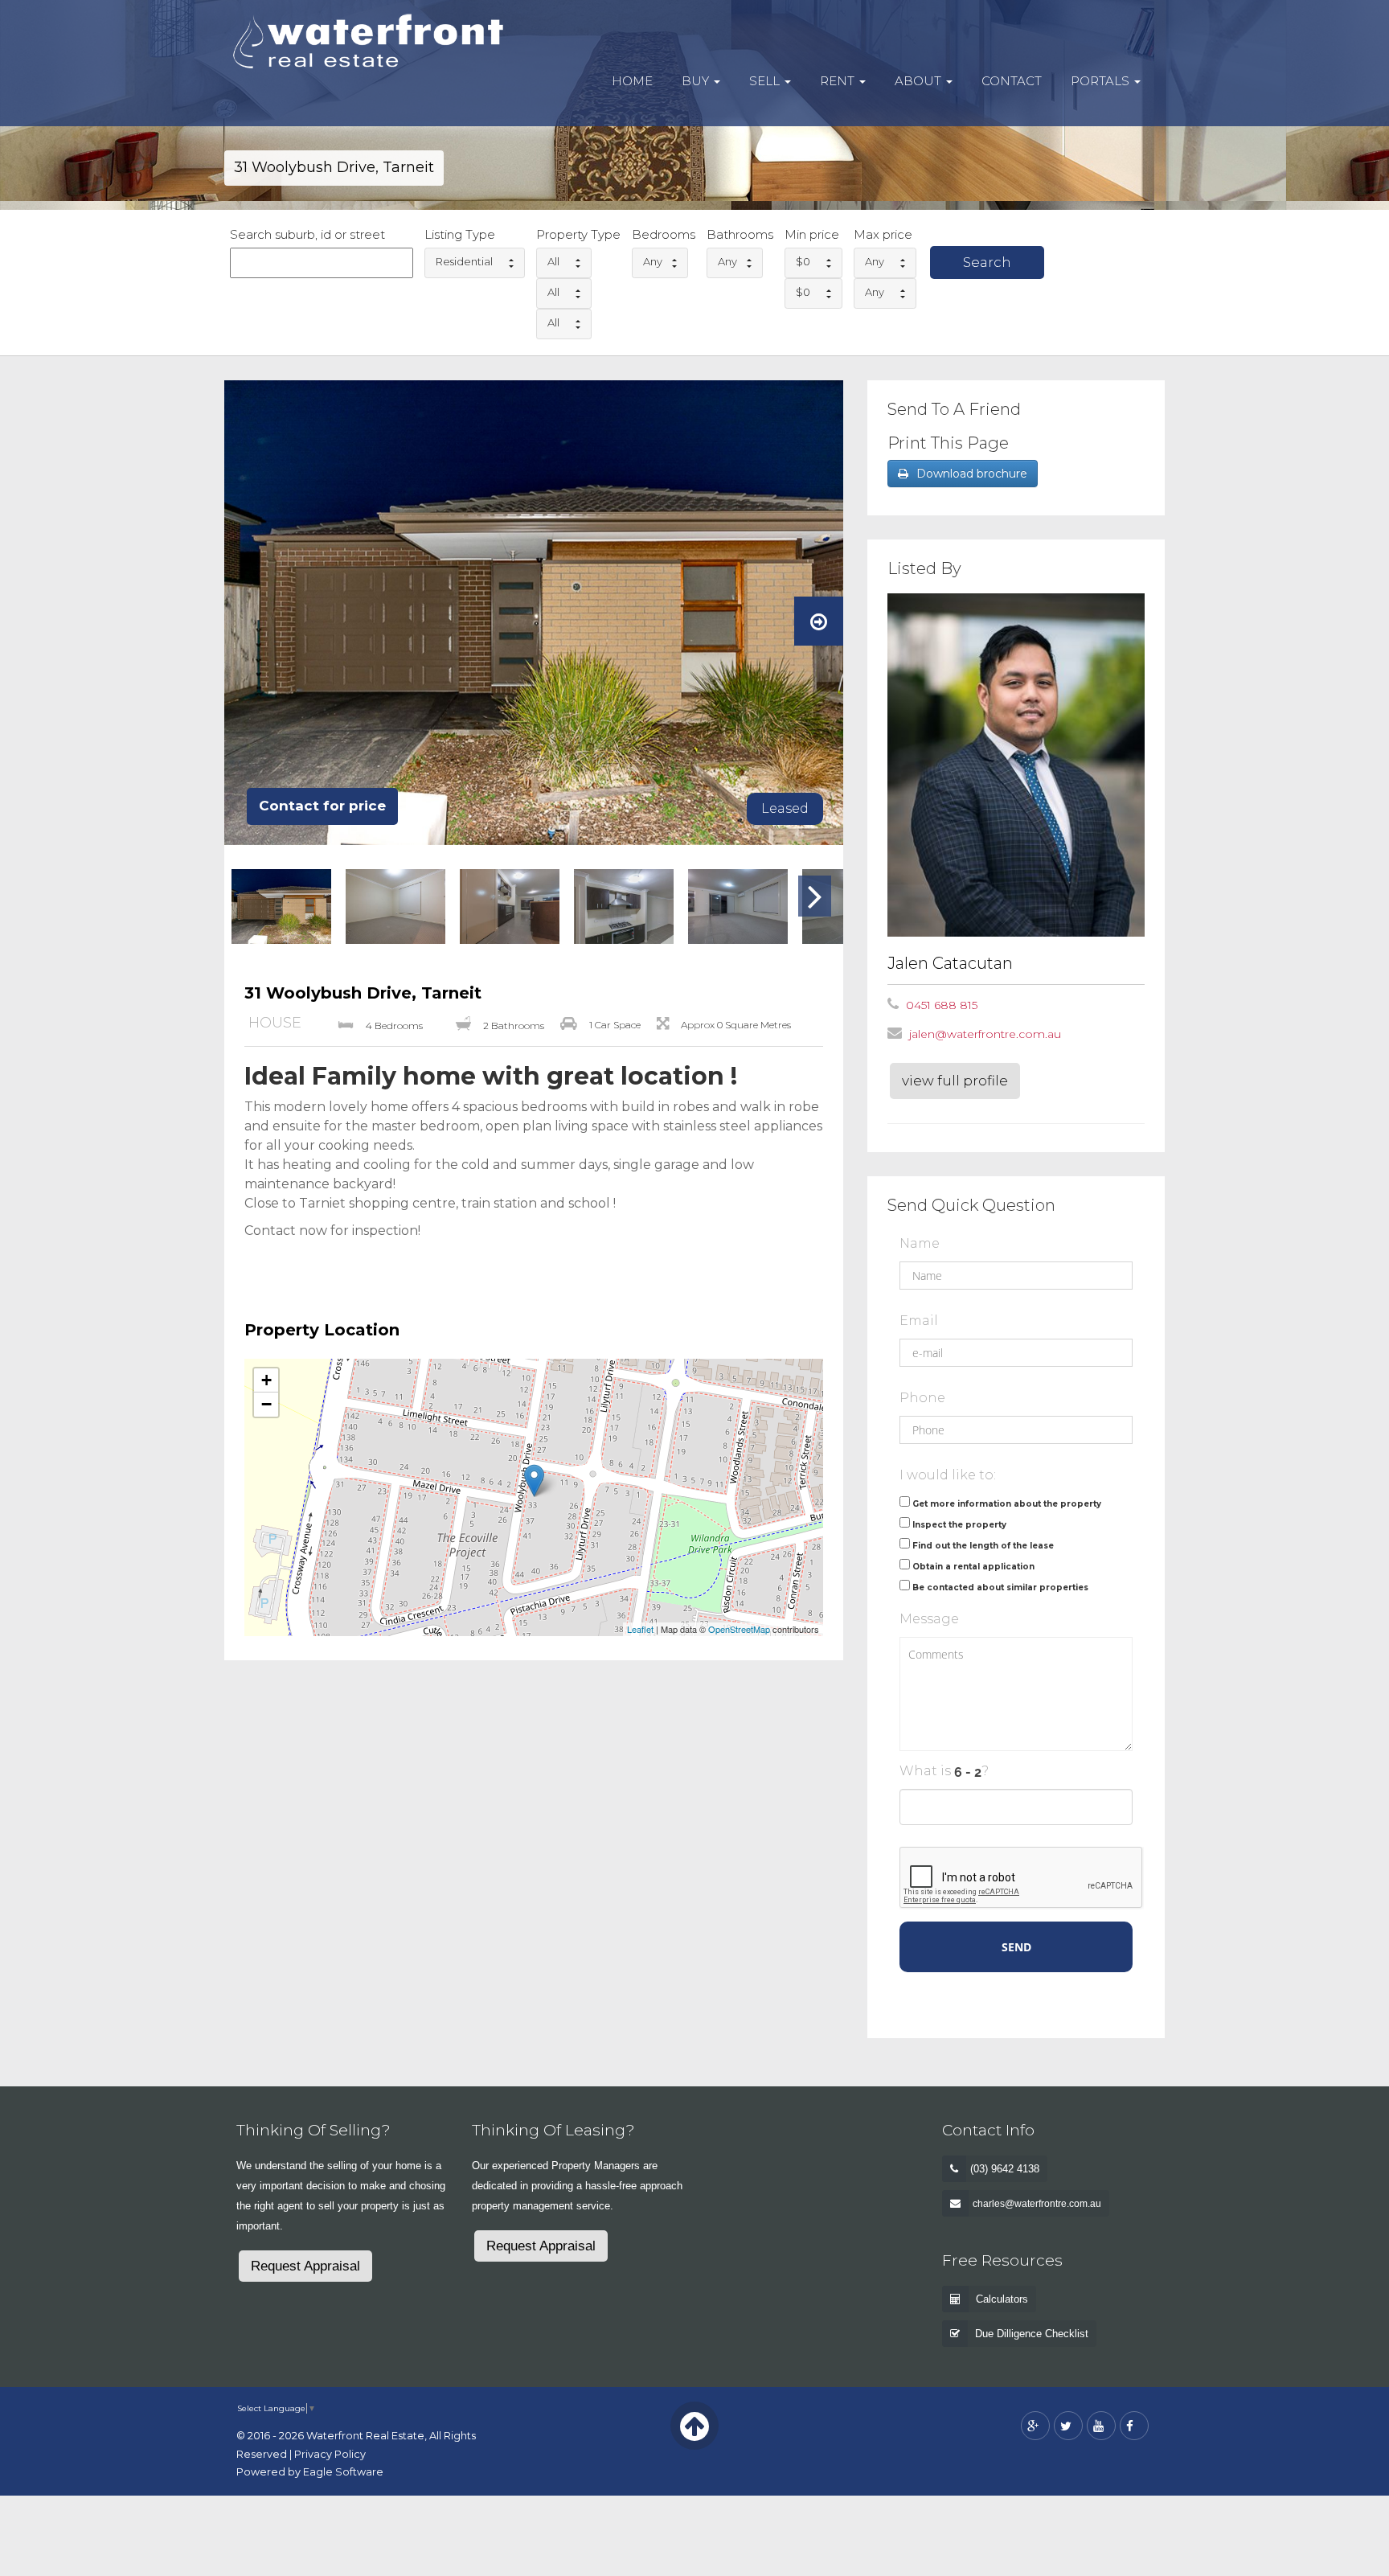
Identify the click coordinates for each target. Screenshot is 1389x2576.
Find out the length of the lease (983, 1546)
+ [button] (266, 1380)
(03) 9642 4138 (1005, 2169)
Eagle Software (343, 2472)
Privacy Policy (330, 2454)
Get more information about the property (1007, 1504)
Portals (1102, 81)
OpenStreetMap (739, 1629)
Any (653, 261)
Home (632, 81)
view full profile (955, 1081)
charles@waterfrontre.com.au (1037, 2204)
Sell (766, 81)
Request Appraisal (305, 2266)
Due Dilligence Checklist (1032, 2334)
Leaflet (640, 1629)
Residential (464, 261)
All (553, 261)
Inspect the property (959, 1525)
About (920, 81)
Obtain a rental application (973, 1567)
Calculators (1002, 2299)
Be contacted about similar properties (1000, 1587)
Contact (1012, 81)
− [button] (266, 1404)
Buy (697, 81)
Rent (839, 81)
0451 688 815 (942, 1005)
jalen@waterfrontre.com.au (985, 1034)
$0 (803, 261)
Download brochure (972, 474)
